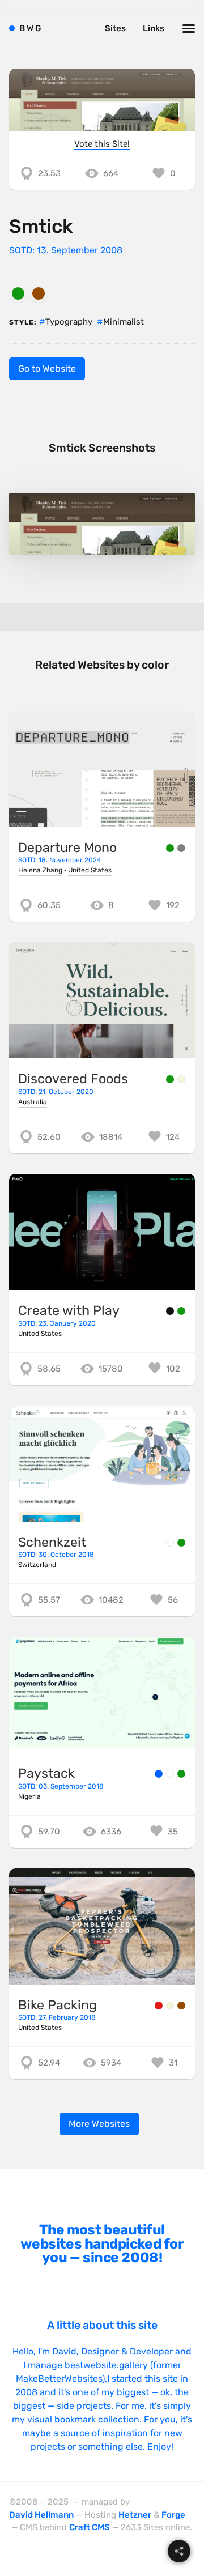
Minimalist (124, 322)
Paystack (46, 1773)
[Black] (170, 1311)
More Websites (99, 2124)
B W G (30, 28)
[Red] (159, 2006)
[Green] (18, 293)
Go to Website (47, 369)
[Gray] (181, 848)
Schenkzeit (52, 1542)
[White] (170, 1543)
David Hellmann (41, 2515)
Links (154, 28)
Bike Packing (58, 2005)
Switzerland (37, 1565)
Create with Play (69, 1310)
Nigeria (29, 1796)
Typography (69, 322)
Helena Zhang (40, 870)
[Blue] (159, 1774)
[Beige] (181, 1079)
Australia (33, 1102)
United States (90, 870)
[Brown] (39, 293)
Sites (115, 28)
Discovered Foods (73, 1079)
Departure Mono (67, 848)
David (64, 2351)
